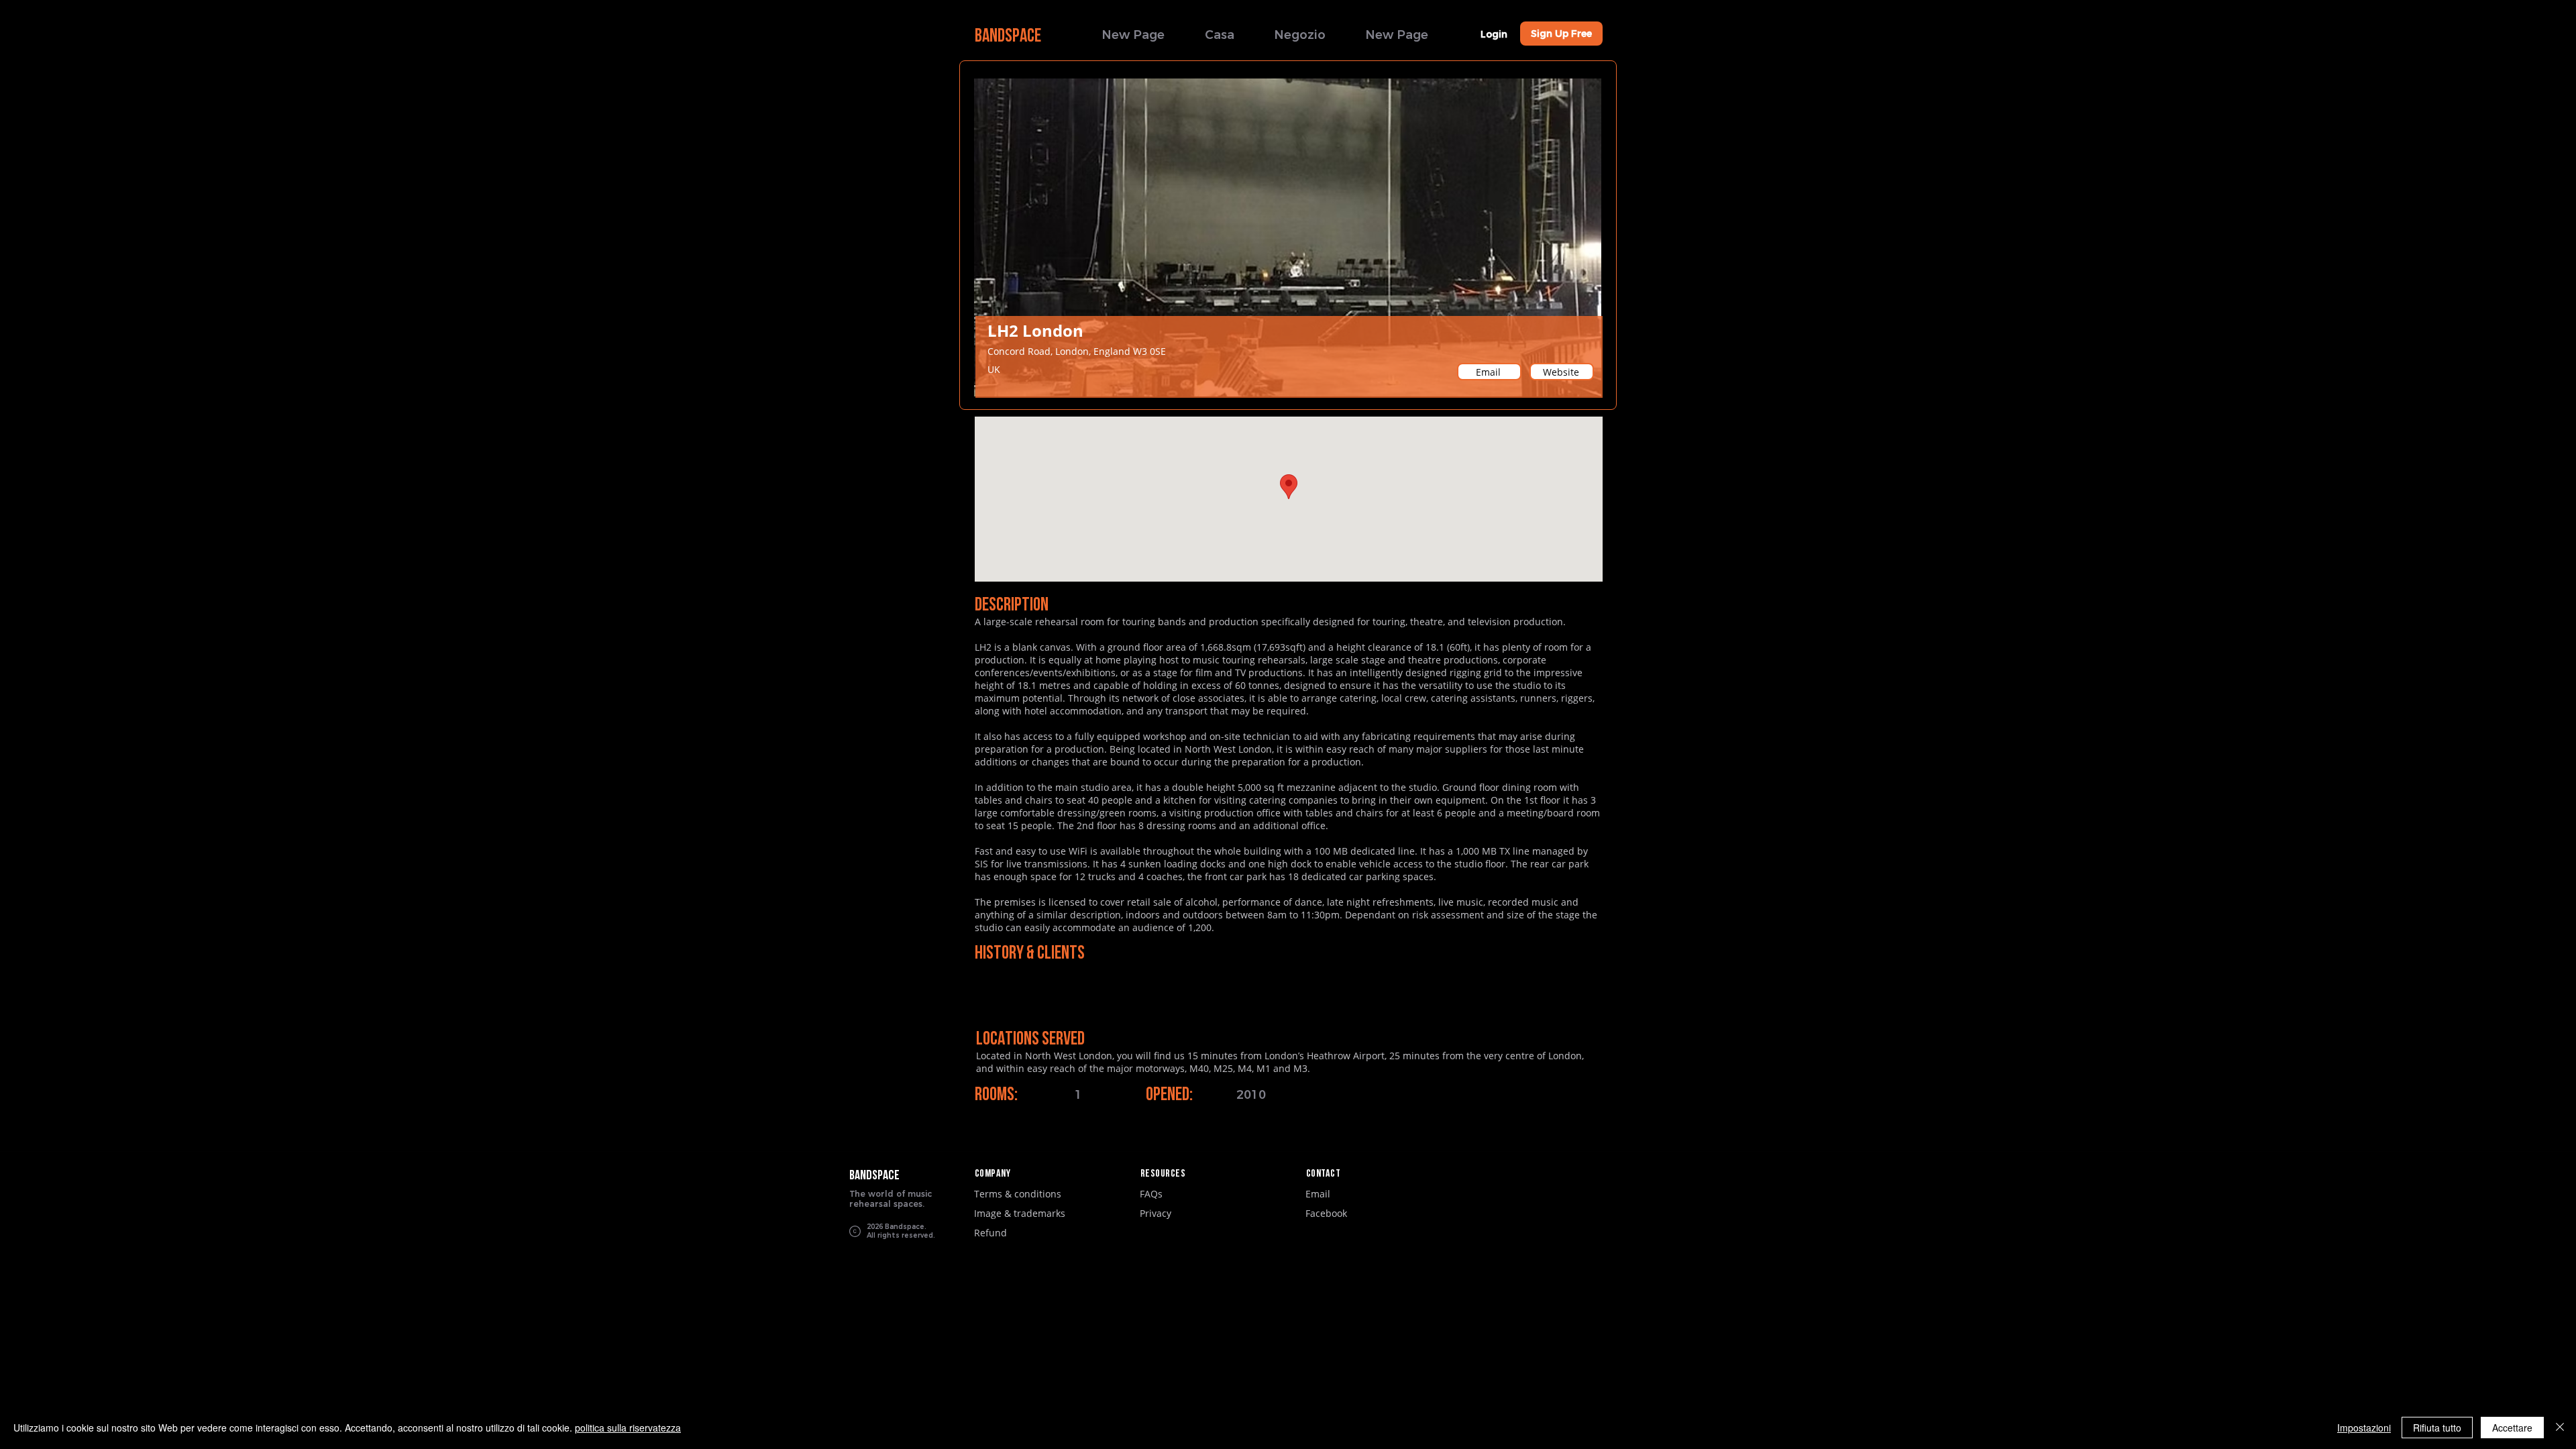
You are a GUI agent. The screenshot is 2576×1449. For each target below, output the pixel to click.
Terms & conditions (1018, 1194)
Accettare (2512, 1428)
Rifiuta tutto (2437, 1428)
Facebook (1326, 1213)
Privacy (1156, 1213)
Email (1318, 1194)
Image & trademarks (1020, 1213)
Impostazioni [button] (2364, 1428)
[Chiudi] (2560, 1428)
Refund (990, 1233)
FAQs (1151, 1194)
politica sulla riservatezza (628, 1428)
